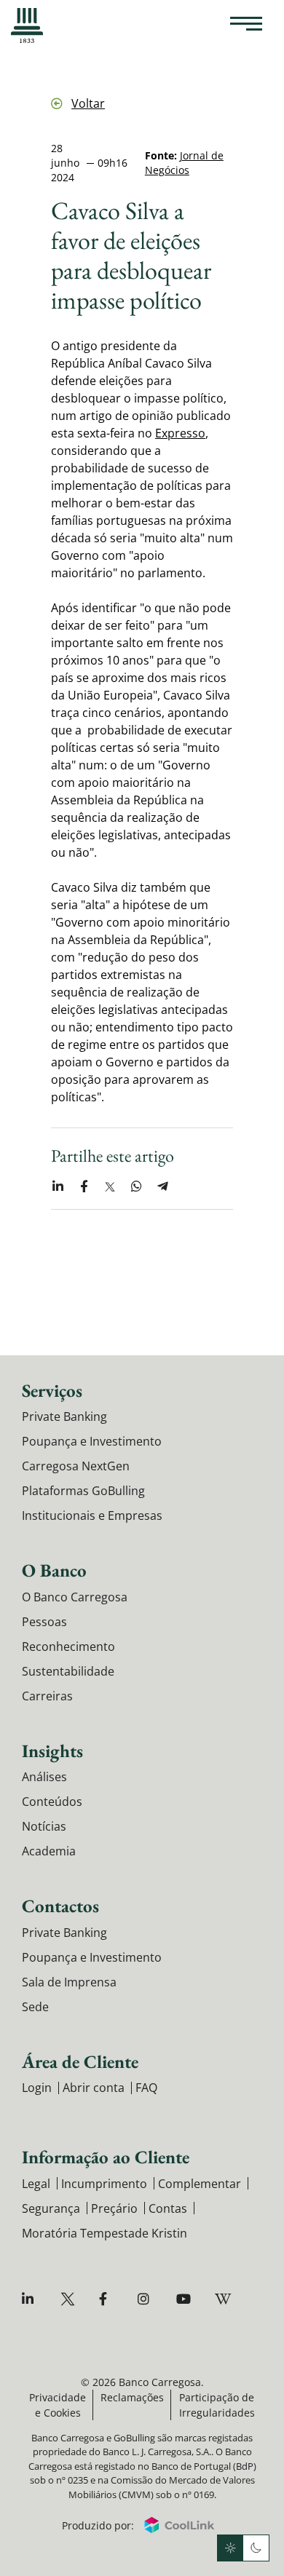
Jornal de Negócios (184, 163)
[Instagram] (147, 2299)
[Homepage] (27, 25)
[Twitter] (70, 2299)
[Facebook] (108, 2299)
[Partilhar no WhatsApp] (136, 1186)
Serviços (52, 1390)
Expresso (180, 433)
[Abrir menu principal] (246, 25)
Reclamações (132, 2397)
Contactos (60, 1906)
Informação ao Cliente (106, 2157)
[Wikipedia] (224, 2299)
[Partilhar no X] (110, 1186)
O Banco (54, 1570)
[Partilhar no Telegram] (162, 1186)
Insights (52, 1751)
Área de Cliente (80, 2061)
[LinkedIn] (31, 2299)
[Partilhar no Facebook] (84, 1186)
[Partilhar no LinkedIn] (58, 1186)
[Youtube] (185, 2299)
